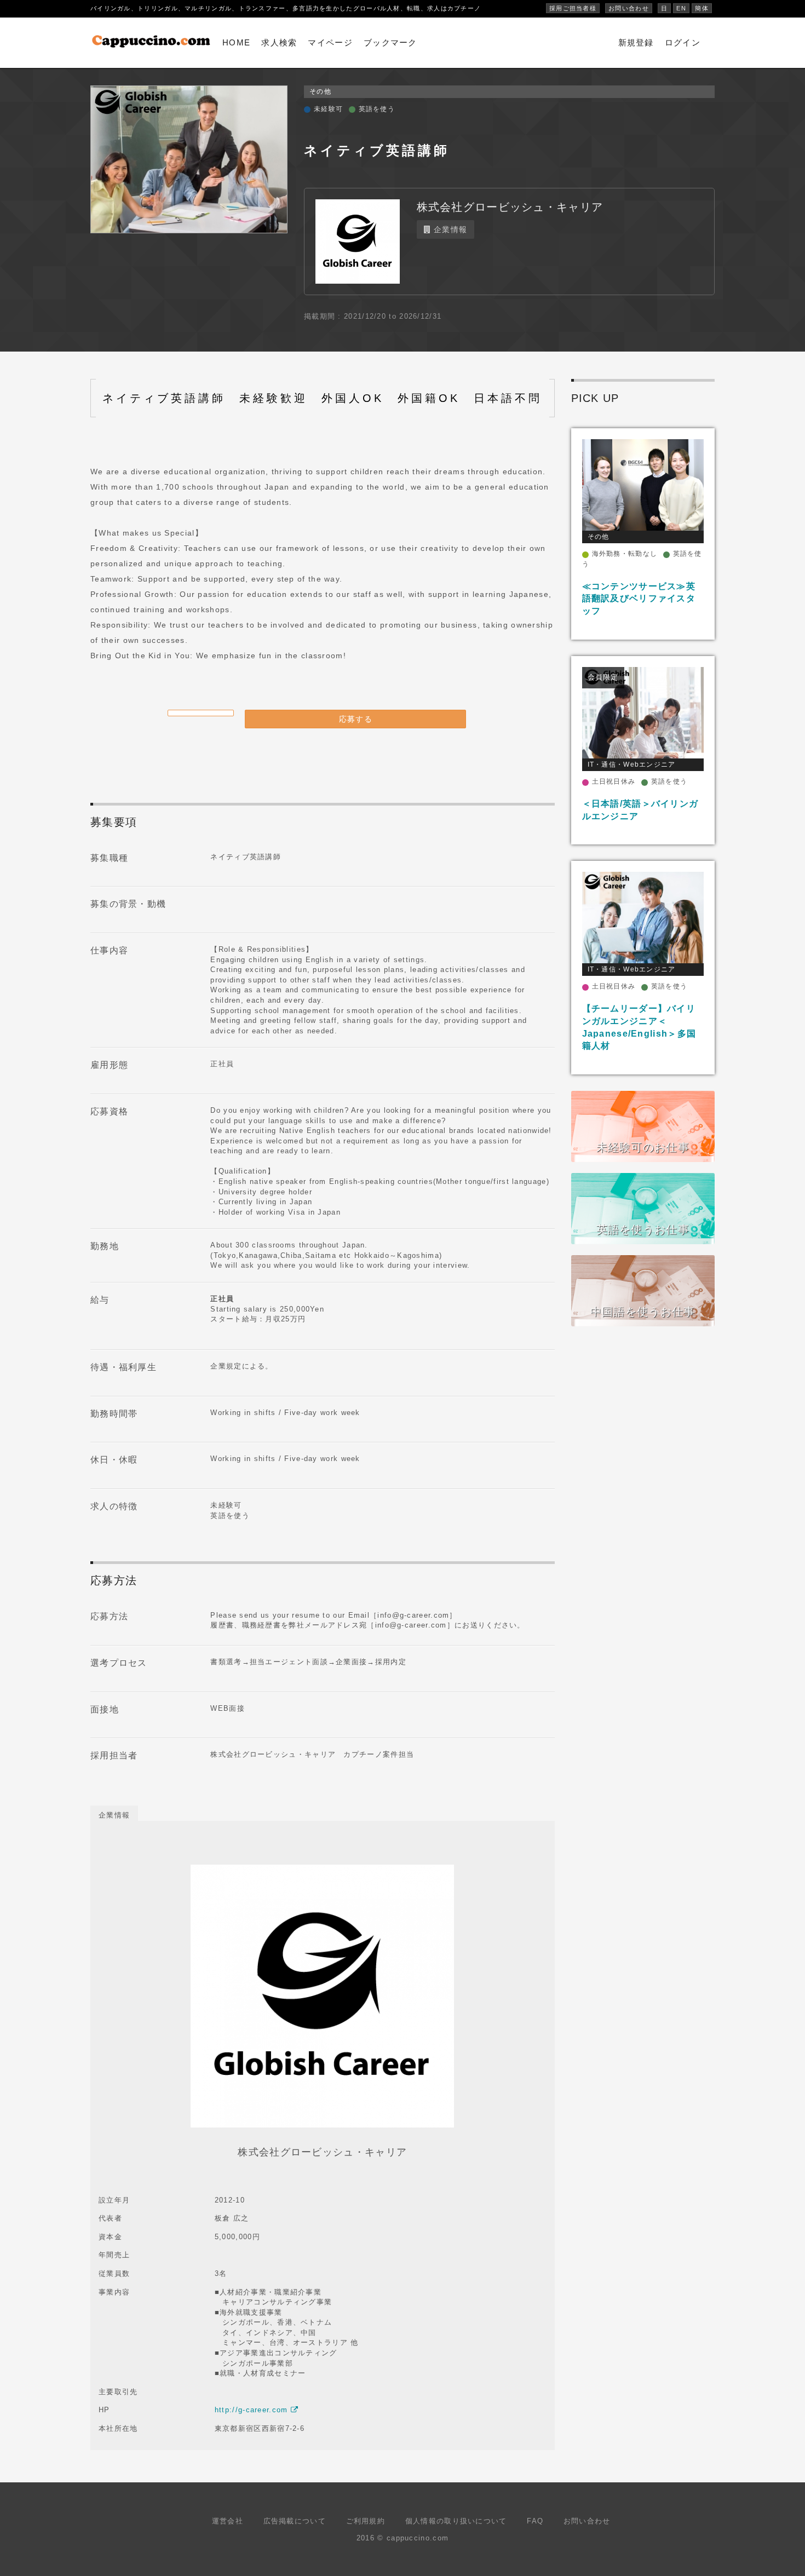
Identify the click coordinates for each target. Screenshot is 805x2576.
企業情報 (449, 229)
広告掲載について (295, 2521)
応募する (356, 719)
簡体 (702, 8)
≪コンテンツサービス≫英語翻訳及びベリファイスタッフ (639, 599)
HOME (236, 42)
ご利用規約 (366, 2521)
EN (681, 8)
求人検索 (279, 42)
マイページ (330, 42)
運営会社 (228, 2521)
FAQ (535, 2521)
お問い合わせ (629, 8)
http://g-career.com (253, 2410)
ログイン (683, 42)
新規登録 (636, 42)
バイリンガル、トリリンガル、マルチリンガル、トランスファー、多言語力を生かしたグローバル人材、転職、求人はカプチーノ (286, 8)
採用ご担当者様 (573, 8)
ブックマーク (390, 42)
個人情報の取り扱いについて (456, 2521)
